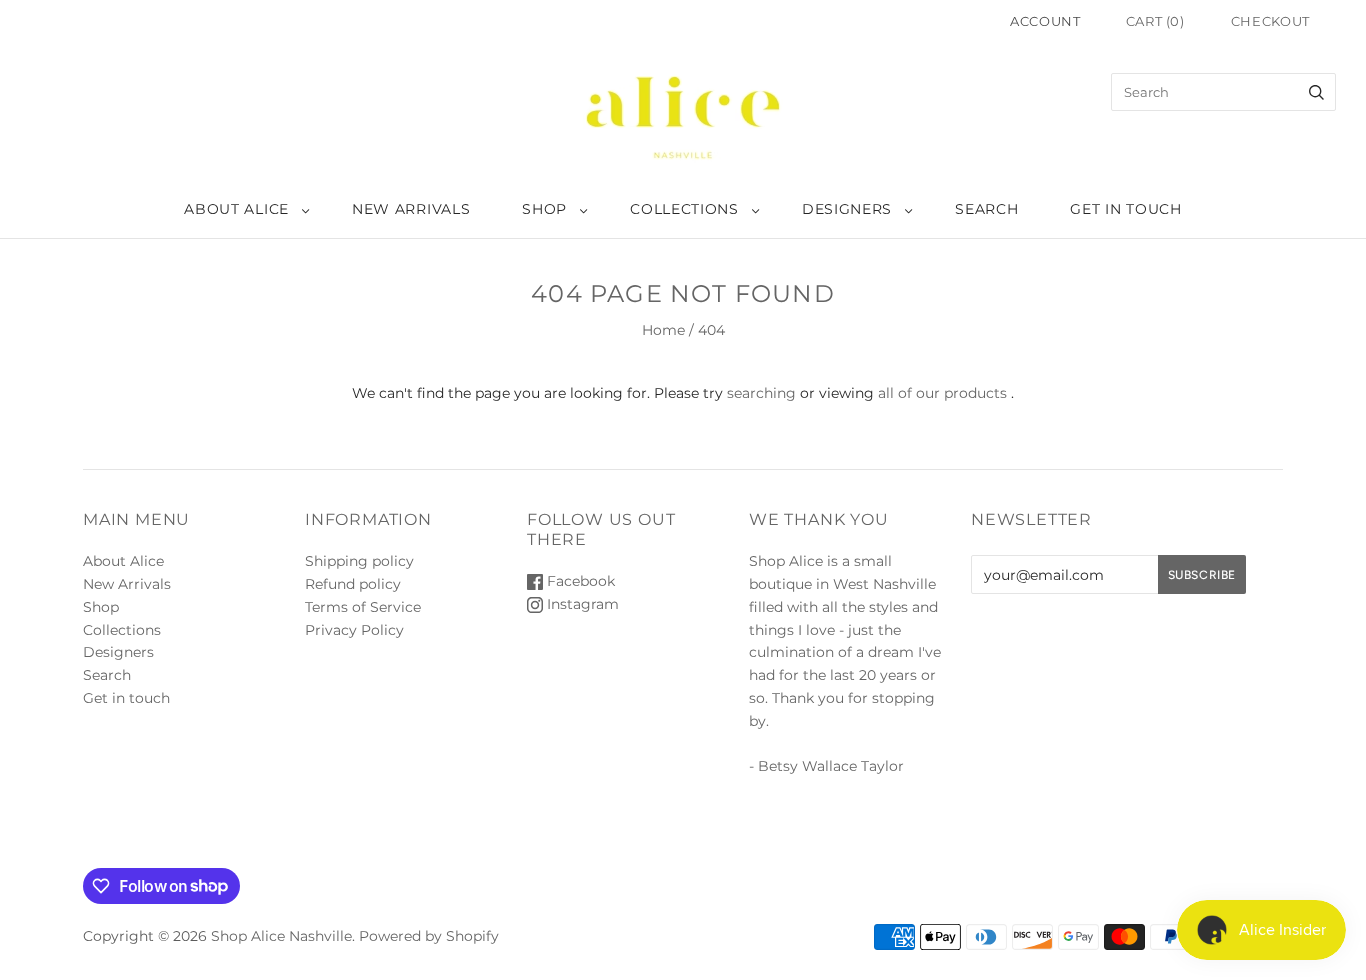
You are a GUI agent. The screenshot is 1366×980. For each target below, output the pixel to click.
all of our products (942, 393)
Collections (684, 209)
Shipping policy (359, 561)
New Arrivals (411, 209)
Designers (847, 209)
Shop (544, 209)
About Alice (236, 209)
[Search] (1316, 92)
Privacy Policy (354, 630)
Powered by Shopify (429, 936)
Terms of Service (363, 607)
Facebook (579, 581)
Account (1045, 21)
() (1155, 21)
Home (663, 330)
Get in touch (1125, 209)
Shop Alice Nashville (281, 936)
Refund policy (353, 584)
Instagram (581, 604)
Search (986, 209)
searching (761, 393)
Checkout (1270, 21)
